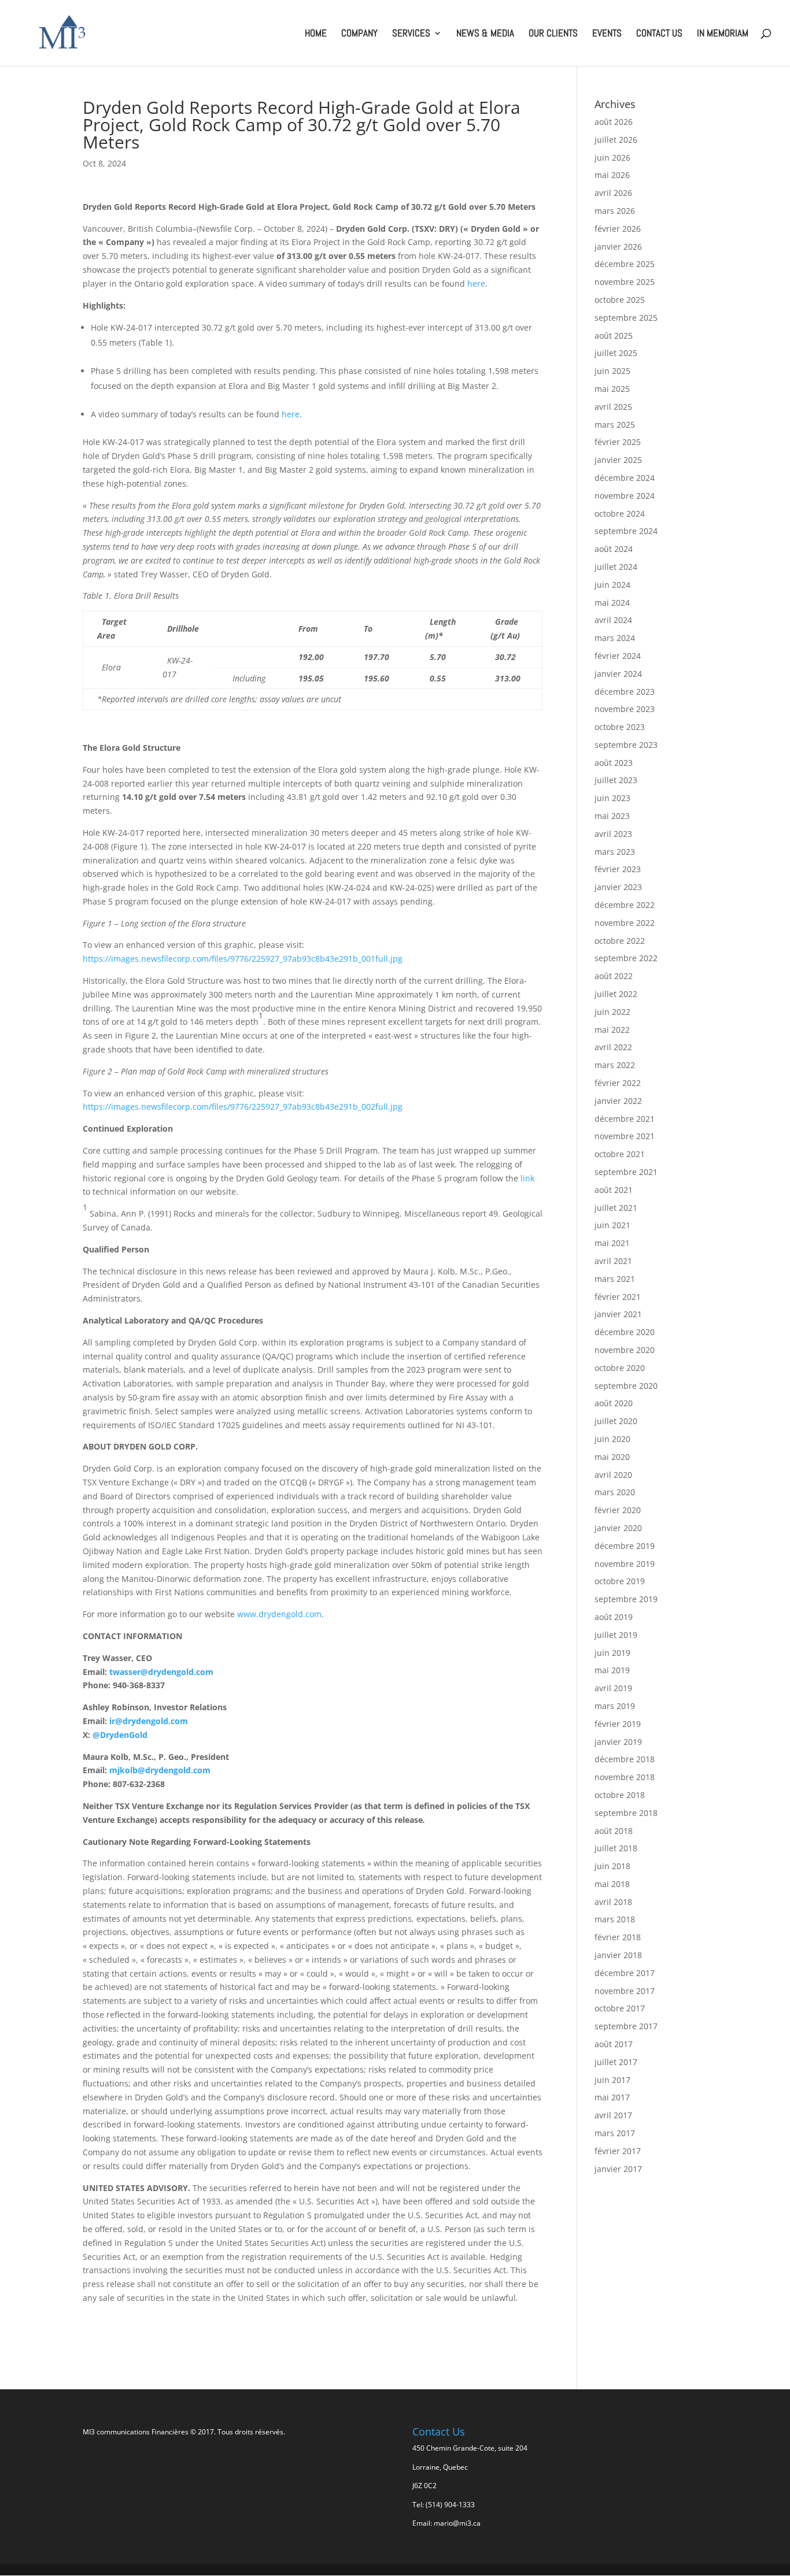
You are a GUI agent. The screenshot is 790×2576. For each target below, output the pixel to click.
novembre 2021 (625, 1136)
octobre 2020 (620, 1368)
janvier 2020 (618, 1528)
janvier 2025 (618, 460)
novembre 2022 (625, 923)
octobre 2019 (620, 1581)
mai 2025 (612, 389)
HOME (316, 34)
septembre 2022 (626, 958)
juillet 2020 (616, 1421)
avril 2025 (613, 407)
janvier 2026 (618, 247)
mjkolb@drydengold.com (160, 1770)
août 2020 (614, 1403)
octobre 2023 (620, 727)
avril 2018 (613, 1902)
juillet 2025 (616, 353)
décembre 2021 (625, 1119)
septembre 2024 (626, 531)
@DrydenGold (120, 1735)
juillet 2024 (616, 567)
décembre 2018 (625, 1759)
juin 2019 (612, 1653)
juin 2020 (612, 1439)
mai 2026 (612, 175)
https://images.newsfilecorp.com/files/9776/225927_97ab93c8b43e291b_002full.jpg (243, 1107)
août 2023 (614, 763)
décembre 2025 (625, 264)
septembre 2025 (626, 318)
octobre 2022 (620, 941)
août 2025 (614, 336)
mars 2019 (615, 1706)
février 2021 (618, 1297)
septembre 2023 (626, 745)
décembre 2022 (625, 905)
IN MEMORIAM (723, 34)
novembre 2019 (625, 1564)
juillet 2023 (616, 780)
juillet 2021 (616, 1208)
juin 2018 (612, 1866)
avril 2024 (613, 620)
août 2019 (614, 1617)
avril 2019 (613, 1688)
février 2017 (618, 2151)
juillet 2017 (616, 2062)
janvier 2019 (618, 1742)
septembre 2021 (626, 1172)
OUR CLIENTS (553, 34)
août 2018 (614, 1831)
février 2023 (618, 869)
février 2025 (618, 442)
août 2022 (614, 976)
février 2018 (618, 1937)
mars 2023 (615, 852)
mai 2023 (612, 816)
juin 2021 (612, 1225)
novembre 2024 (625, 496)
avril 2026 (613, 193)
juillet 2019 (616, 1635)
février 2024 (618, 656)
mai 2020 (612, 1457)
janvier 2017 (618, 2169)
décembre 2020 (625, 1332)
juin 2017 (612, 2080)
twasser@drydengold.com (161, 1672)
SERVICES (411, 34)
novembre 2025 (625, 282)
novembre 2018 (625, 1777)
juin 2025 (612, 371)
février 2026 (618, 229)
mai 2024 (612, 603)
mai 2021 (612, 1243)
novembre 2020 (625, 1350)
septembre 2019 (626, 1599)
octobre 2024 (620, 514)
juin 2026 (612, 157)
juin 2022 (612, 1012)
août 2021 (614, 1190)
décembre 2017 (625, 1973)
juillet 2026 (616, 140)
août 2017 (614, 2044)
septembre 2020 (626, 1386)
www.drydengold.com (279, 1614)
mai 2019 (612, 1670)
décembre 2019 (625, 1546)
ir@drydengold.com (149, 1721)
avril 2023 (613, 834)
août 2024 (614, 549)
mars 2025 (615, 425)
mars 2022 (615, 1065)
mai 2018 (612, 1884)
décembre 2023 (625, 692)
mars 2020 (615, 1492)
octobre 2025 (620, 300)
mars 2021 (615, 1279)
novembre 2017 (625, 1991)
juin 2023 (612, 798)
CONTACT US (659, 34)
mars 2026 (615, 211)
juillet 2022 (616, 994)
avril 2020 (613, 1475)
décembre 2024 (625, 478)
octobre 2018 (620, 1795)
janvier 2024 (618, 674)
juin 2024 (612, 585)
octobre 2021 (620, 1154)
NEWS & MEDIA (485, 34)
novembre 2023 (625, 709)
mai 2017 (612, 2097)
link (527, 1178)
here (476, 283)
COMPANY (359, 34)
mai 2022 (612, 1030)
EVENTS (607, 34)
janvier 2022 (618, 1101)
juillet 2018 (616, 1848)
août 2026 (614, 122)
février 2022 (618, 1083)
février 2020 (618, 1510)
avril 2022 (613, 1047)
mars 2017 (615, 2133)
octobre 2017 (620, 2008)
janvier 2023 (618, 887)
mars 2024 (615, 638)
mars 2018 (615, 1919)
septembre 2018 (626, 1813)
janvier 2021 (618, 1314)
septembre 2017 (626, 2026)
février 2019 (618, 1724)
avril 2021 (613, 1261)
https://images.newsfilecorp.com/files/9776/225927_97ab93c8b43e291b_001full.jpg (243, 959)
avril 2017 (613, 2115)
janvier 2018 (618, 1955)
